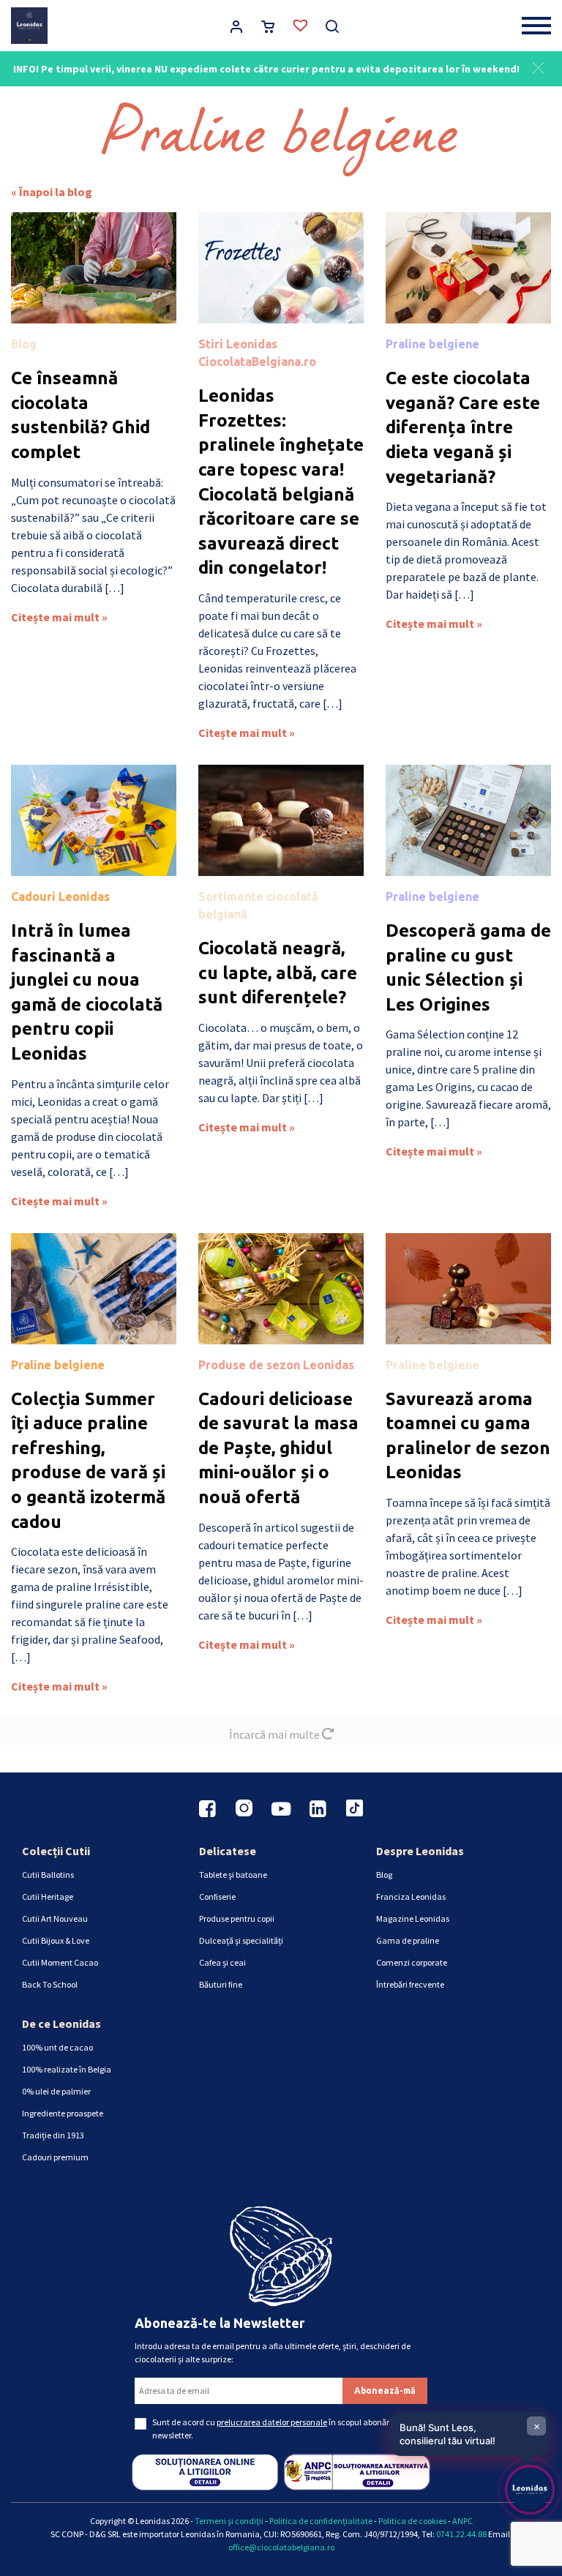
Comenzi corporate (412, 1962)
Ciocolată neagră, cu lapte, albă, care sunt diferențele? (278, 973)
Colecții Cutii (56, 1851)
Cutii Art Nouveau (55, 1918)
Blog (24, 344)
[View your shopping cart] (268, 28)
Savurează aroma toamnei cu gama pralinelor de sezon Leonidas (468, 1436)
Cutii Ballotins (48, 1875)
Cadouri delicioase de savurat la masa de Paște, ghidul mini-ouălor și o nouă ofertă (278, 1448)
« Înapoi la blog (52, 192)
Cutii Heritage (48, 1897)
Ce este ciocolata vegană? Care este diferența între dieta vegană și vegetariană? (463, 427)
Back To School (50, 1984)
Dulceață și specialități (241, 1940)
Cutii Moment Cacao (60, 1962)
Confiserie (217, 1897)
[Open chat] (530, 2490)
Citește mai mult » (59, 617)
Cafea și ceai (222, 1962)
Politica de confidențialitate (321, 2521)
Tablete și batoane (233, 1875)
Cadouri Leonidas (60, 896)
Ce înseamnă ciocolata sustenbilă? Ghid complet (80, 415)
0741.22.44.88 (461, 2534)
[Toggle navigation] (536, 26)
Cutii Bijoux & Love (56, 1940)
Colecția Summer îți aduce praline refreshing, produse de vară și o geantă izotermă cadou (88, 1460)
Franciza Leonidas (411, 1897)
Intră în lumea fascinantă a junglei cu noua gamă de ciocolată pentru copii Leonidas (87, 992)
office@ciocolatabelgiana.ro (281, 2547)
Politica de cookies (412, 2521)
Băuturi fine (221, 1984)
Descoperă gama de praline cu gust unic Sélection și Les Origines (468, 967)
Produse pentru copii (237, 1918)
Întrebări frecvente (410, 1984)
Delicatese (228, 1851)
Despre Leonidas (420, 1851)
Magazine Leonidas (413, 1918)
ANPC (462, 2521)
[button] (538, 66)
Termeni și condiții (229, 2521)
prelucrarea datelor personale (272, 2422)
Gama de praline (408, 1940)
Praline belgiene (432, 344)
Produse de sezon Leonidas (276, 1365)
